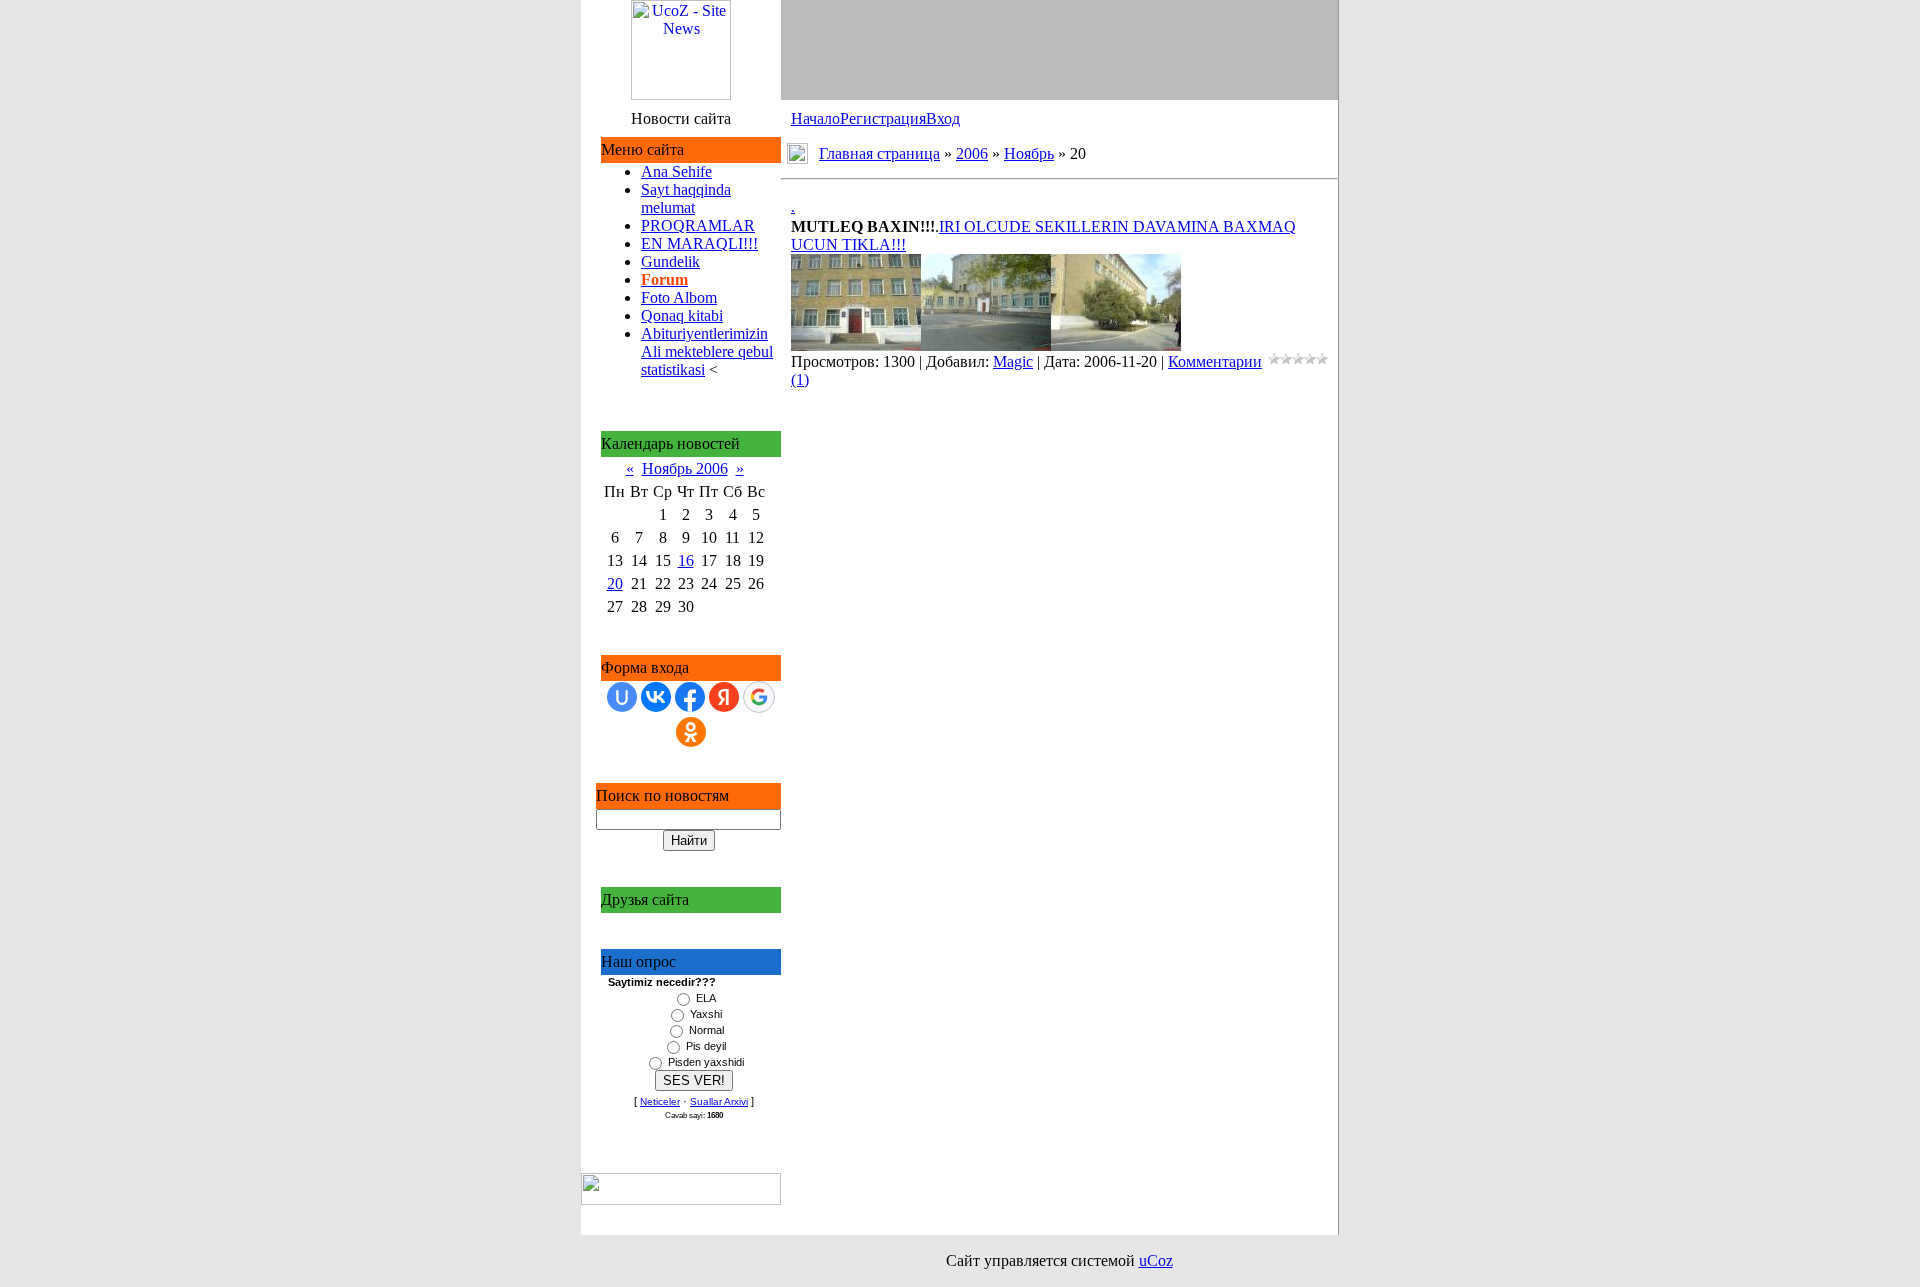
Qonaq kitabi (682, 315)
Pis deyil (706, 1046)
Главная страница (879, 153)
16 (686, 560)
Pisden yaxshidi (706, 1062)
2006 (972, 153)
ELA (706, 998)
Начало (815, 118)
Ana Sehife (676, 171)
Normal (706, 1030)
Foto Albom (679, 297)
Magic (1013, 361)
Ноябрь (1029, 153)
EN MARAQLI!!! (699, 243)
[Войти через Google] (759, 697)
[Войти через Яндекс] (724, 697)
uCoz (1156, 1260)
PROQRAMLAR (698, 225)
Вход (943, 118)
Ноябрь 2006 (685, 468)
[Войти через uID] (622, 697)
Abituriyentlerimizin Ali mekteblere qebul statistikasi (707, 351)
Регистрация (883, 118)
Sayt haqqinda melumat (686, 198)
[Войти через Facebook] (690, 697)
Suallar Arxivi (719, 1101)
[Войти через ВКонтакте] (656, 697)
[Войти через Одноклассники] (691, 732)
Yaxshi (706, 1014)
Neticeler (660, 1101)
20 (615, 583)
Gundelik (670, 261)
